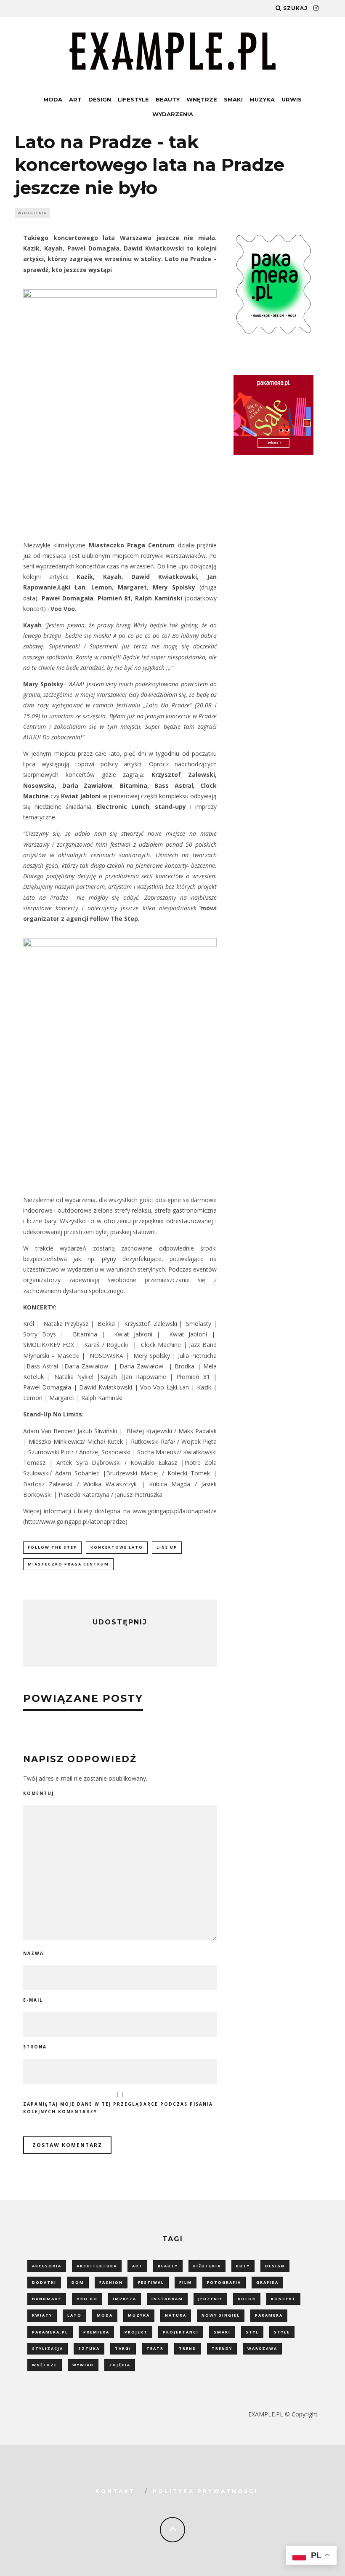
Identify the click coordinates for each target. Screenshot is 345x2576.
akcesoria (47, 2266)
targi (123, 2348)
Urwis (292, 99)
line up (167, 1547)
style (282, 2332)
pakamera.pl (50, 2332)
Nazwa (33, 1953)
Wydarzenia (173, 114)
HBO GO (87, 2299)
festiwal (151, 2282)
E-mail (33, 2000)
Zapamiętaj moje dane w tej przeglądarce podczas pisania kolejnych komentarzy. (118, 2108)
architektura (97, 2266)
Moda (53, 99)
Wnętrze (202, 99)
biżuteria (207, 2266)
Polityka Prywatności (205, 2491)
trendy (222, 2348)
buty (243, 2266)
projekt (136, 2332)
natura (176, 2315)
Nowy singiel (221, 2315)
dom (78, 2282)
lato (74, 2315)
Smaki (233, 99)
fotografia (224, 2282)
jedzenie (210, 2299)
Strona (35, 2047)
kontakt (115, 2491)
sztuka (89, 2348)
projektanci (181, 2332)
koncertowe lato (117, 1547)
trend (188, 2348)
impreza (125, 2299)
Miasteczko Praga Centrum (68, 1564)
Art (75, 99)
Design (100, 99)
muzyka (139, 2315)
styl (252, 2332)
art (137, 2266)
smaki (222, 2332)
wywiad (83, 2365)
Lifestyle (133, 99)
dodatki (44, 2282)
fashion (111, 2282)
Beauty (168, 99)
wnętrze (45, 2365)
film (186, 2282)
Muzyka (262, 99)
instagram (167, 2299)
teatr (155, 2348)
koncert (283, 2299)
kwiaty (42, 2315)
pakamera (269, 2315)
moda (105, 2315)
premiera (96, 2332)
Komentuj (38, 1793)
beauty (168, 2266)
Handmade (47, 2299)
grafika (267, 2282)
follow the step (52, 1547)
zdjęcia (120, 2365)
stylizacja (48, 2348)
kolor (247, 2299)
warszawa (262, 2348)
